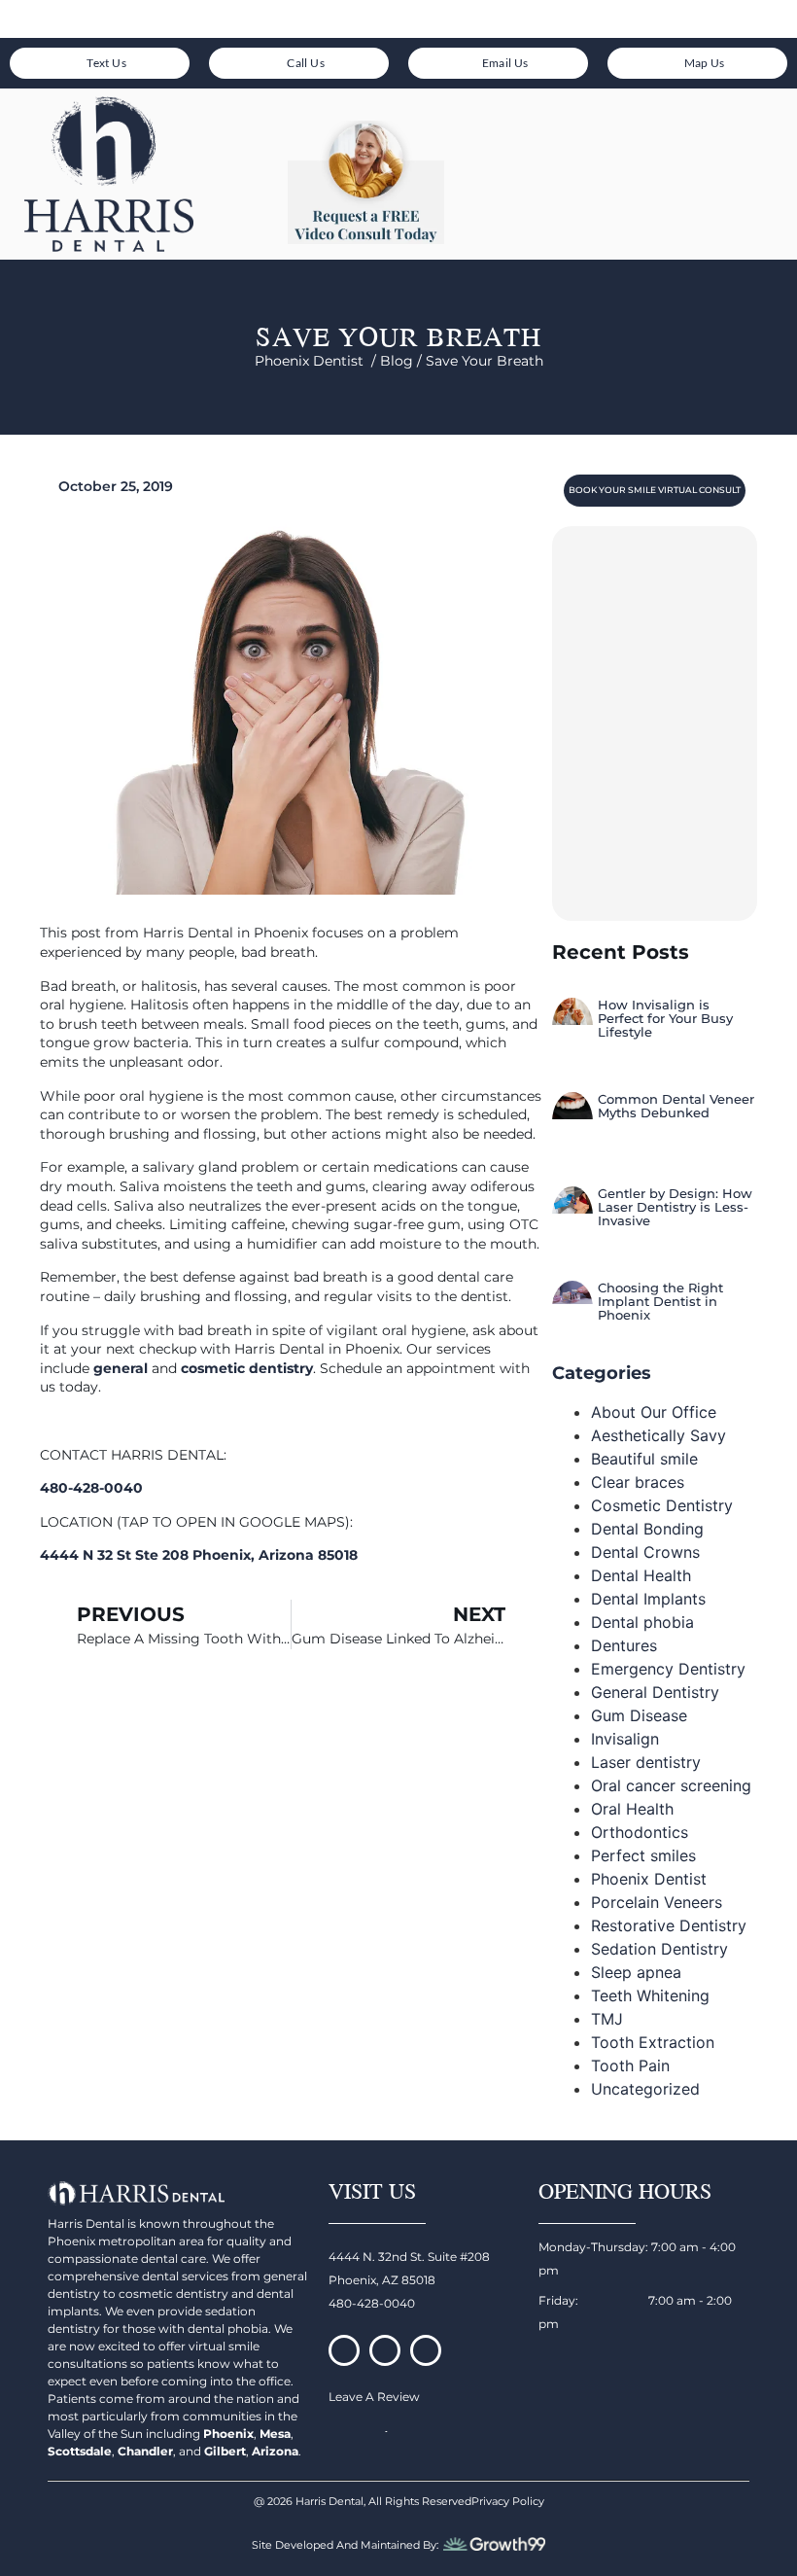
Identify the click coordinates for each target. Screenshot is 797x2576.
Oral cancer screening (671, 1785)
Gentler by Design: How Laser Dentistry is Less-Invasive (675, 1207)
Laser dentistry (646, 1762)
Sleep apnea (636, 1972)
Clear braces (638, 1482)
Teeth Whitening (650, 1995)
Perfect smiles (643, 1855)
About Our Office (654, 1412)
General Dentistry (655, 1692)
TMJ (607, 2019)
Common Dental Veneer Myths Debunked (676, 1106)
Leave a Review (374, 2397)
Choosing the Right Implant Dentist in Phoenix (660, 1302)
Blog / (403, 361)
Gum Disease (639, 1715)
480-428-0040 (372, 2303)
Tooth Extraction (653, 2042)
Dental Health (641, 1575)
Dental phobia (642, 1622)
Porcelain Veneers (657, 1902)
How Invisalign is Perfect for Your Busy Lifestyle (665, 1019)
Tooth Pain (630, 2065)
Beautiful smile (644, 1459)
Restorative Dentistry (669, 1925)
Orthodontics (640, 1832)
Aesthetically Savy (658, 1435)
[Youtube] (426, 2350)
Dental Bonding (647, 1529)
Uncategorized (645, 2089)
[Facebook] (344, 2350)
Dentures (624, 1645)
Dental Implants (648, 1599)
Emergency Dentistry (668, 1669)
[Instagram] (385, 2350)
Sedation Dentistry (659, 1949)
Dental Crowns (645, 1552)
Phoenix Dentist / (317, 361)
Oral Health (632, 1809)
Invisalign (625, 1739)
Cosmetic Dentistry (662, 1505)
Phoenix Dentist (649, 1879)
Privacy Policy (508, 2501)
